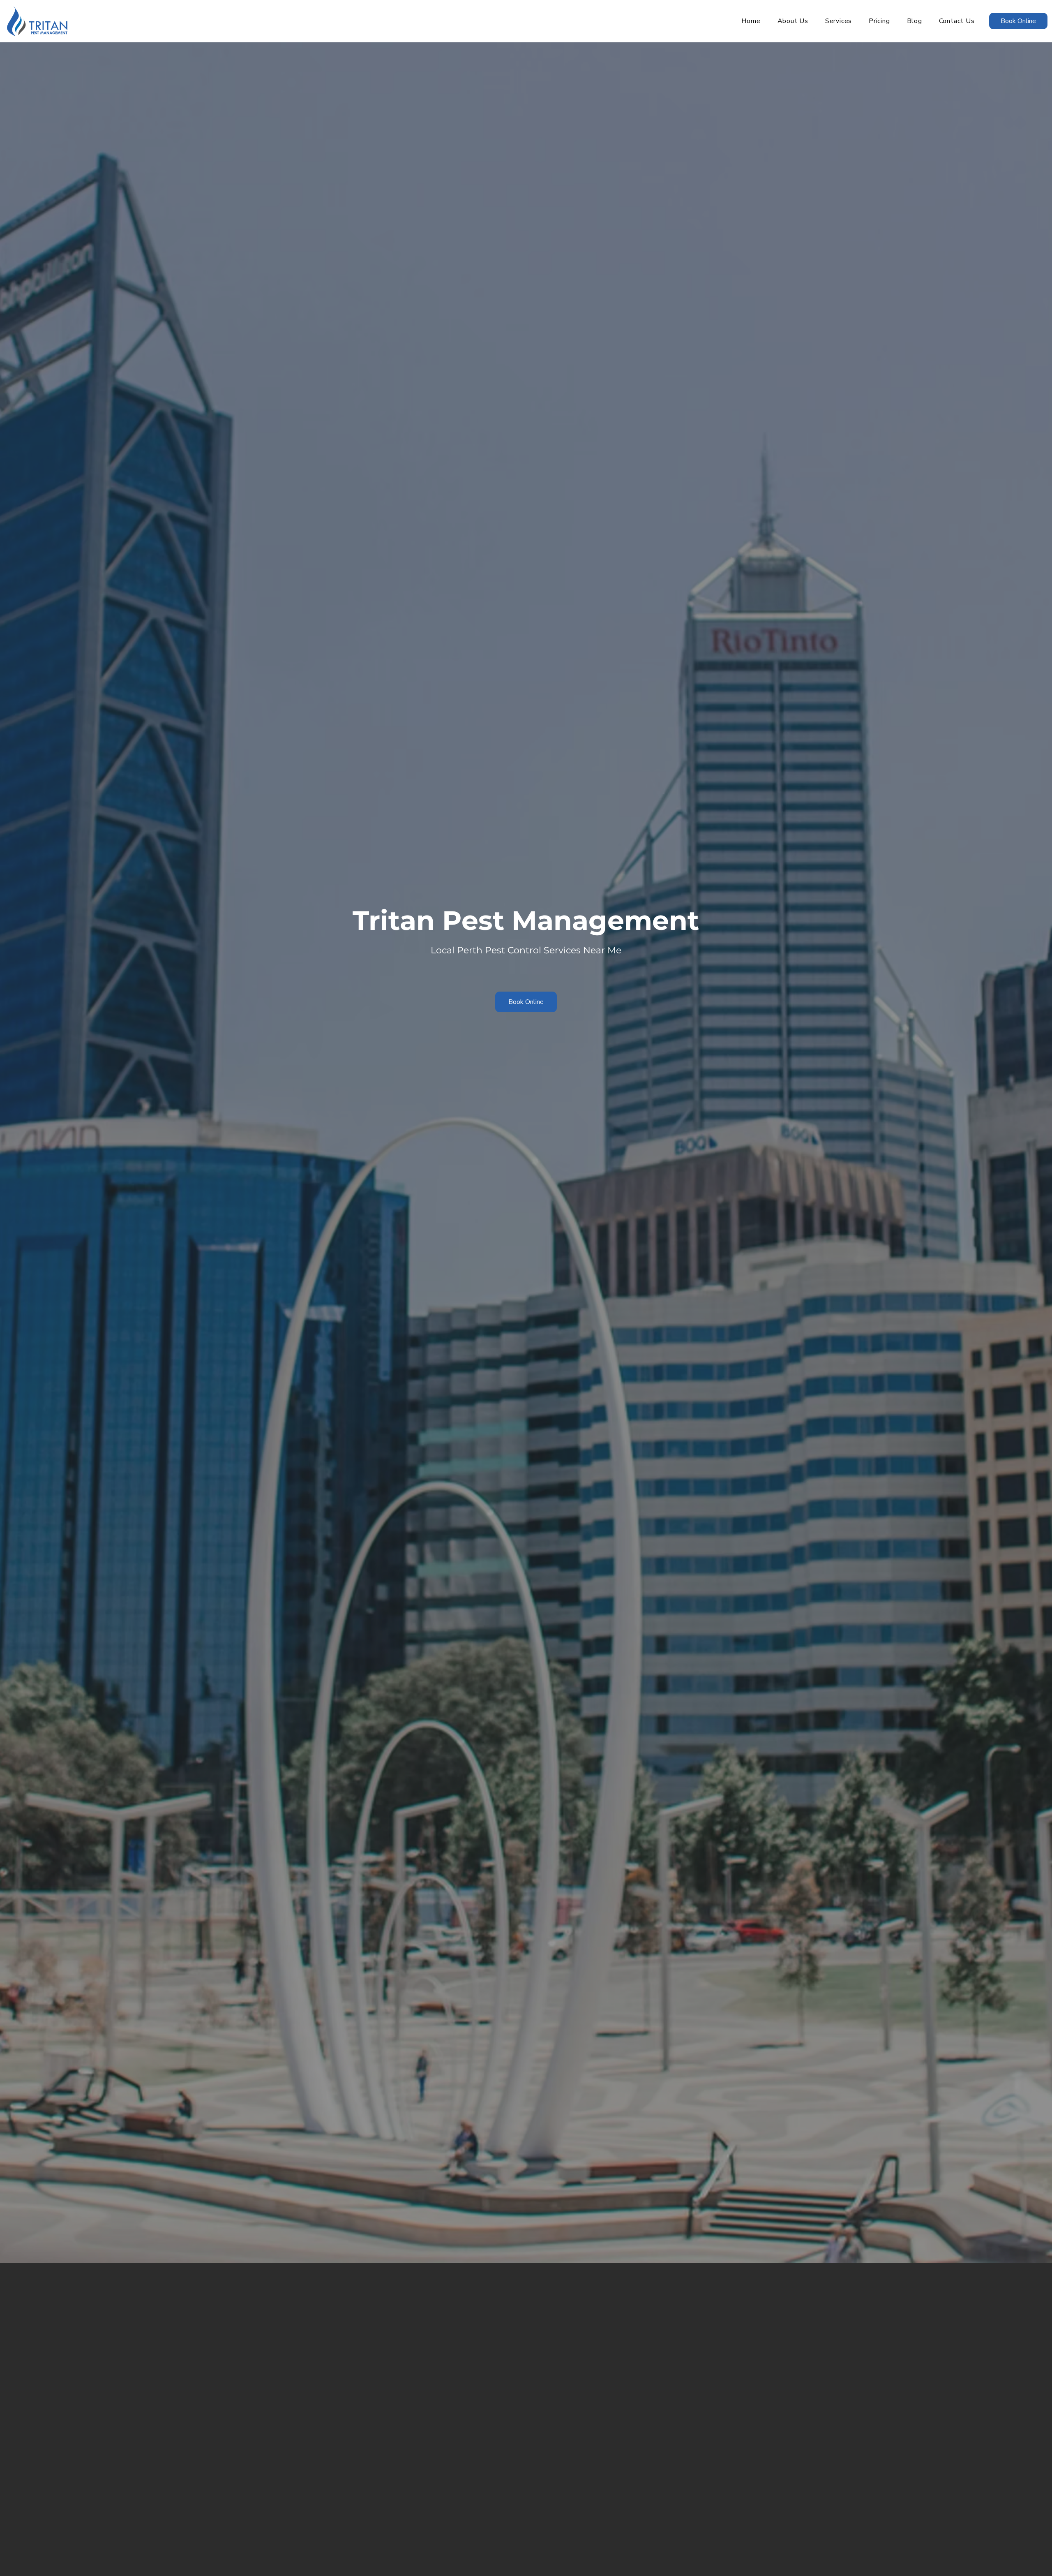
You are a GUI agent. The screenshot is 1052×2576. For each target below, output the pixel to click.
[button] (838, 21)
